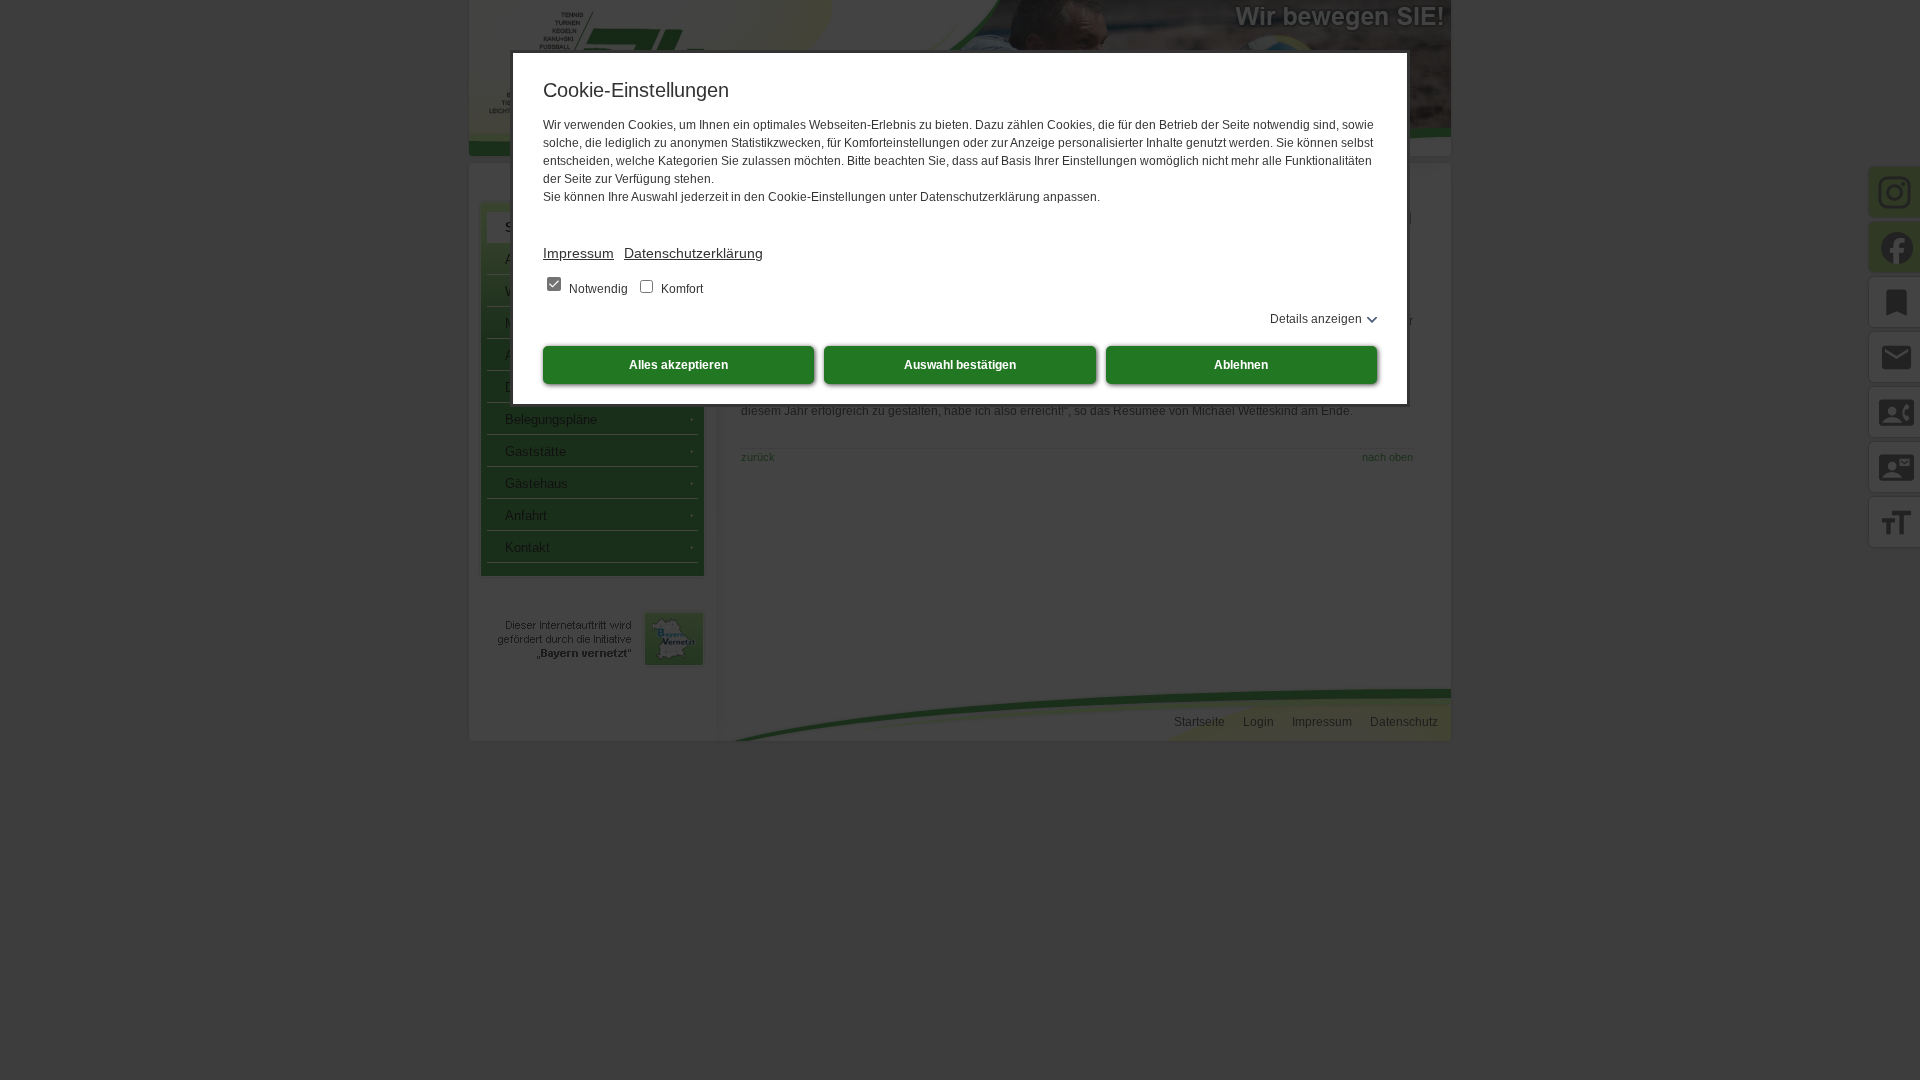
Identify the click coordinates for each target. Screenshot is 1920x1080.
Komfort (680, 289)
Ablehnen (1241, 365)
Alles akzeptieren (678, 365)
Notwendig (598, 289)
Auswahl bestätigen (960, 365)
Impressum (578, 253)
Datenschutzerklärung (693, 253)
